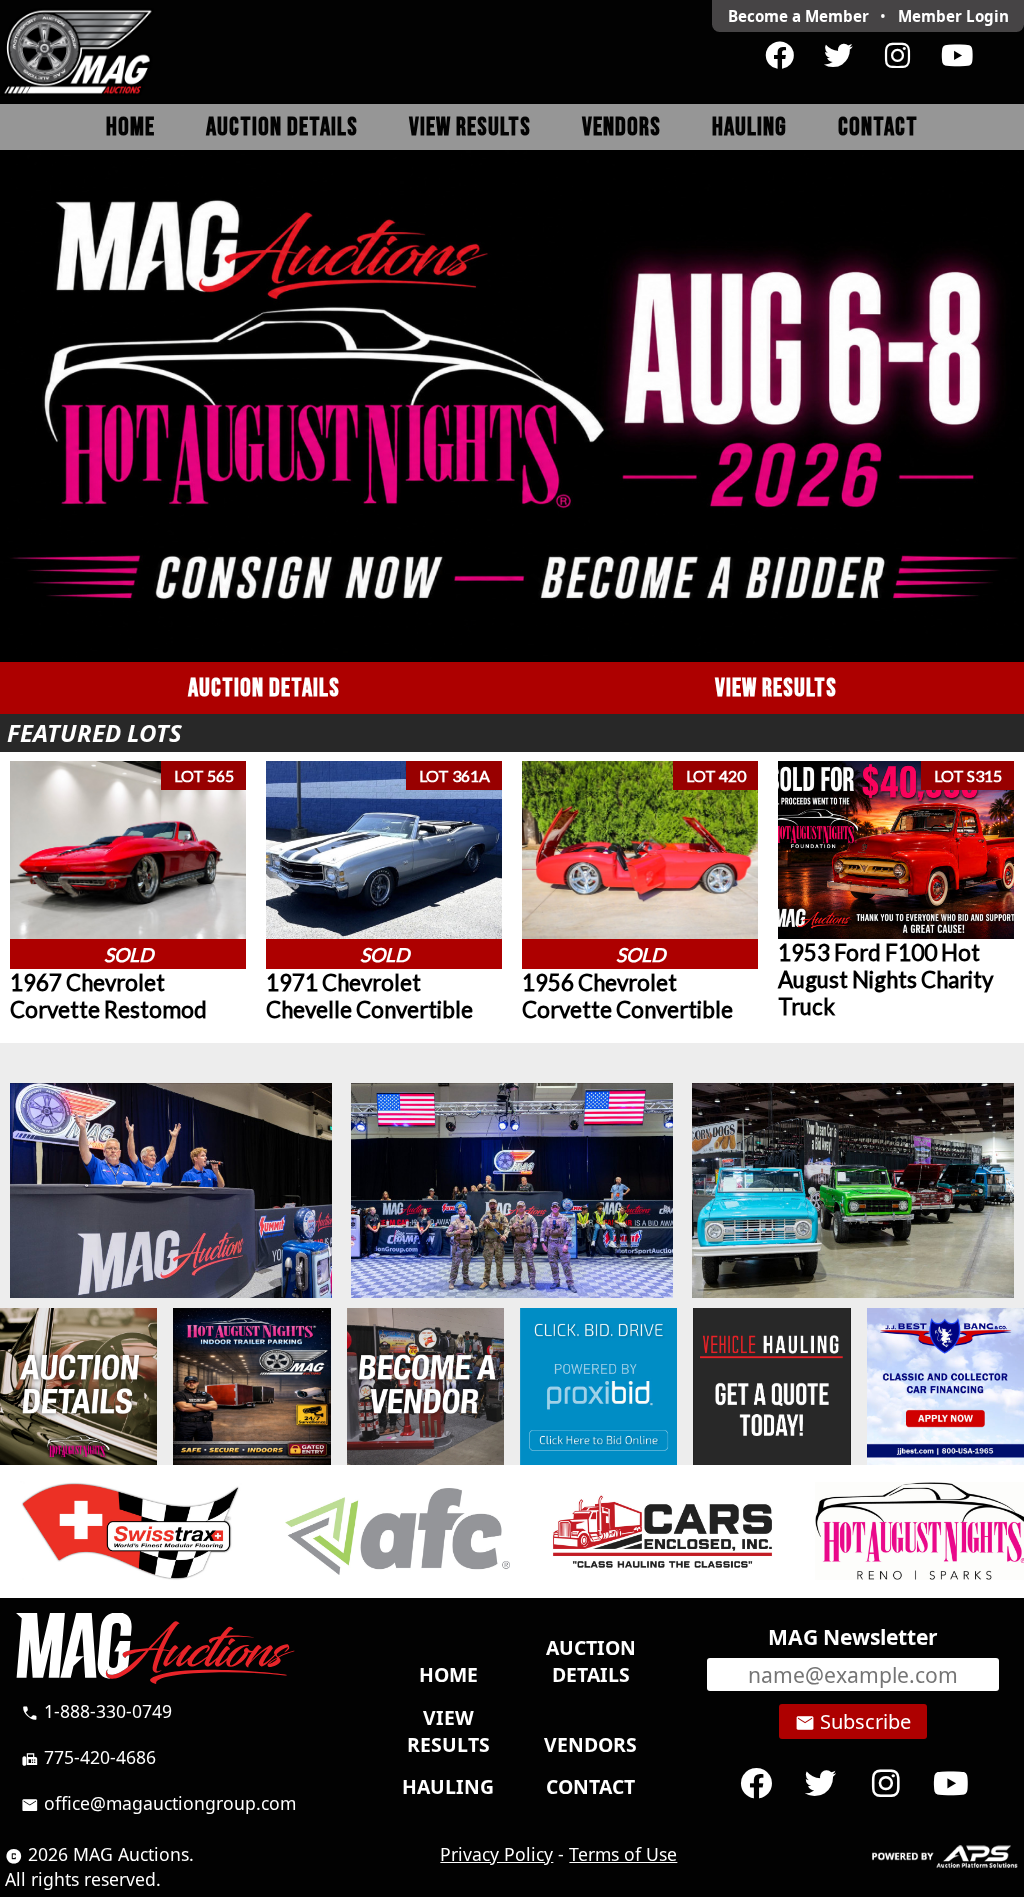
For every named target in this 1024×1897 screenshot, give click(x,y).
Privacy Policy (496, 1854)
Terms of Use (623, 1854)
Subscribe (853, 1722)
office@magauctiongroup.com (158, 1803)
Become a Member (798, 16)
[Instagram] (897, 56)
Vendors (621, 127)
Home (130, 127)
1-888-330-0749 (96, 1711)
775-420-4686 (88, 1757)
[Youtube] (956, 56)
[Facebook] (779, 56)
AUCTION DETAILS (264, 688)
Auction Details (282, 127)
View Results (470, 127)
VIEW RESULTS (776, 688)
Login (953, 16)
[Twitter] (838, 56)
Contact (878, 127)
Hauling (749, 127)
